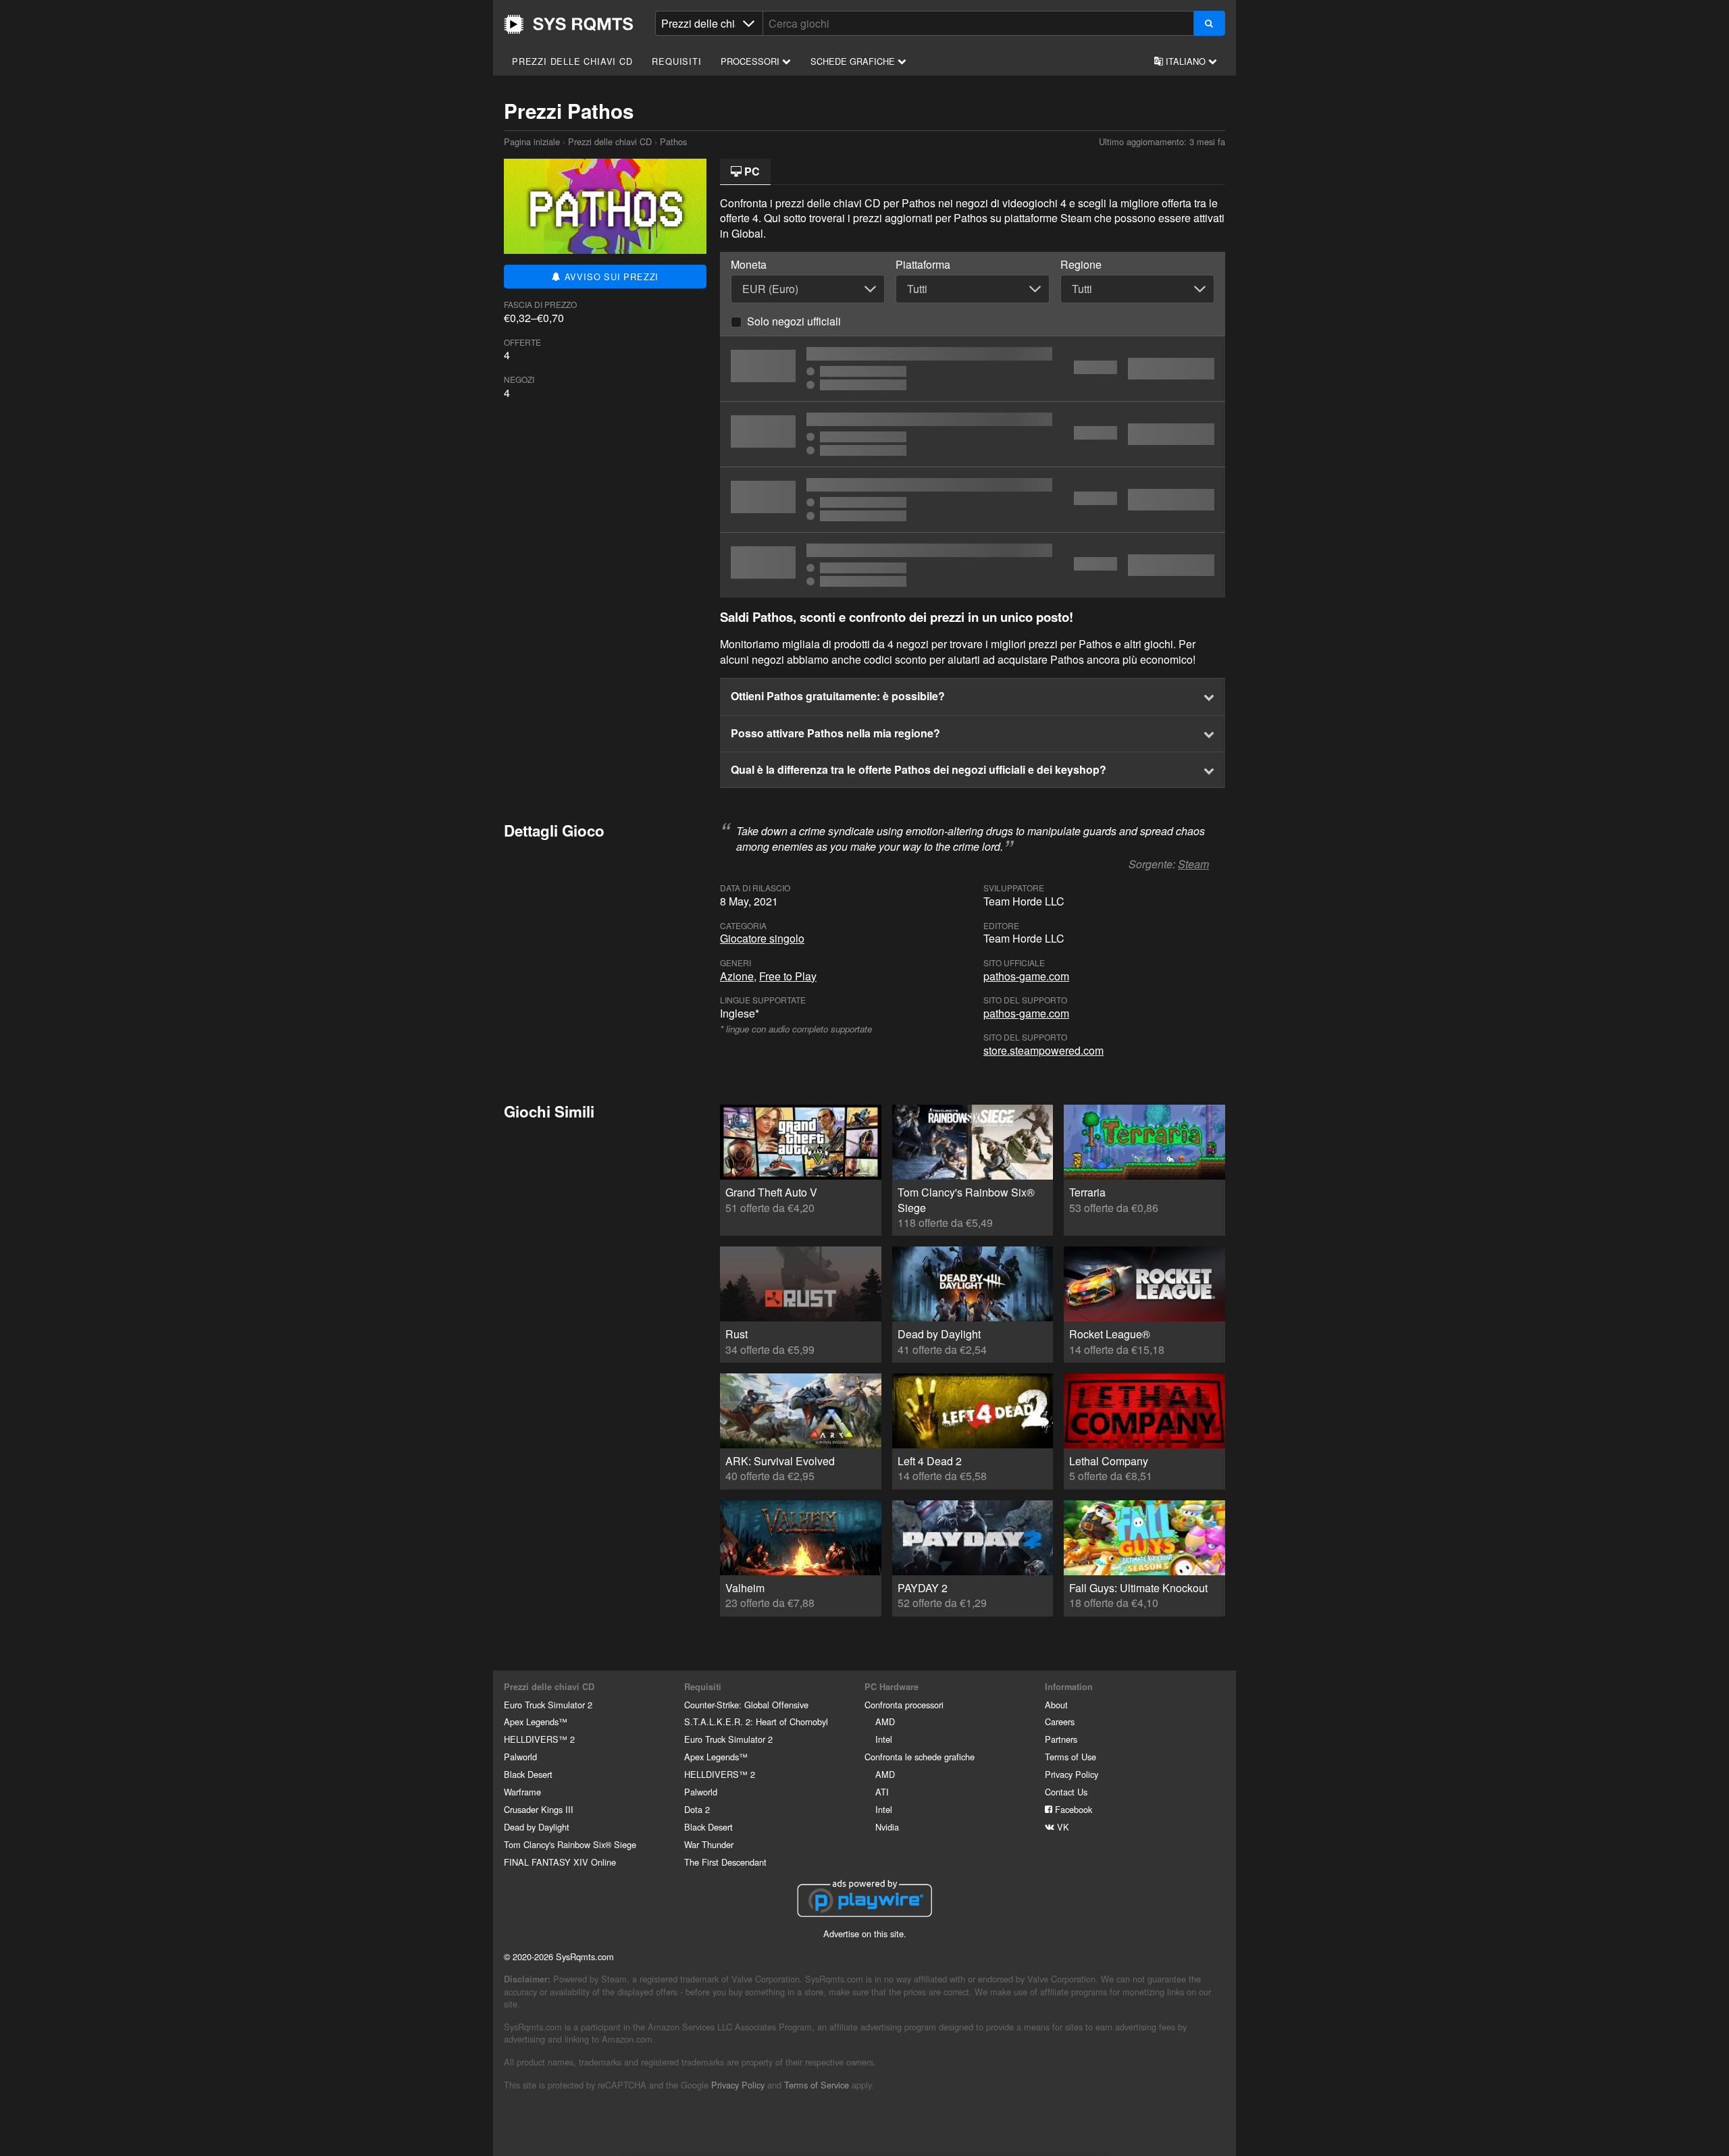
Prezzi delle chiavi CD (572, 61)
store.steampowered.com (1043, 1050)
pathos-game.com (1026, 976)
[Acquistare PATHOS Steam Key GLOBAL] (973, 434)
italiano (1186, 61)
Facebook (1072, 1809)
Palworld (520, 1757)
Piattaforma (923, 265)
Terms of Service (817, 2085)
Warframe (522, 1792)
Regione (1081, 265)
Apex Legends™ (536, 1721)
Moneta (749, 265)
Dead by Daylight (537, 1827)
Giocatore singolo (762, 938)
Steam (1193, 864)
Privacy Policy (1072, 1774)
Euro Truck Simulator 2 (548, 1705)
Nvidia (887, 1827)
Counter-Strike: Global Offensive (746, 1705)
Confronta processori (904, 1705)
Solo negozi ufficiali (794, 321)
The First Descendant (725, 1862)
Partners (1061, 1739)
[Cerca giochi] (1209, 23)
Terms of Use (1070, 1757)
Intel (884, 1739)
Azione (737, 976)
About (1056, 1705)
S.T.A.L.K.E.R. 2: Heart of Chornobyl (756, 1721)
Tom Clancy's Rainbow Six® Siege (570, 1844)
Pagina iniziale (569, 24)
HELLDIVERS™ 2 (539, 1739)
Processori (751, 61)
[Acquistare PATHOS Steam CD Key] (973, 369)
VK (1062, 1827)
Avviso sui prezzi (610, 277)
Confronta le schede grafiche (920, 1757)
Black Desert (528, 1774)
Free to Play (788, 976)
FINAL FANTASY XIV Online (560, 1862)
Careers (1060, 1721)
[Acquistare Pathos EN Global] (973, 500)
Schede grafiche (854, 61)
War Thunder (709, 1844)
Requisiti (676, 61)
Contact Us (1066, 1792)
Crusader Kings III (539, 1809)
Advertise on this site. (865, 1934)
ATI (882, 1792)
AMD (885, 1721)
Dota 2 (697, 1809)
